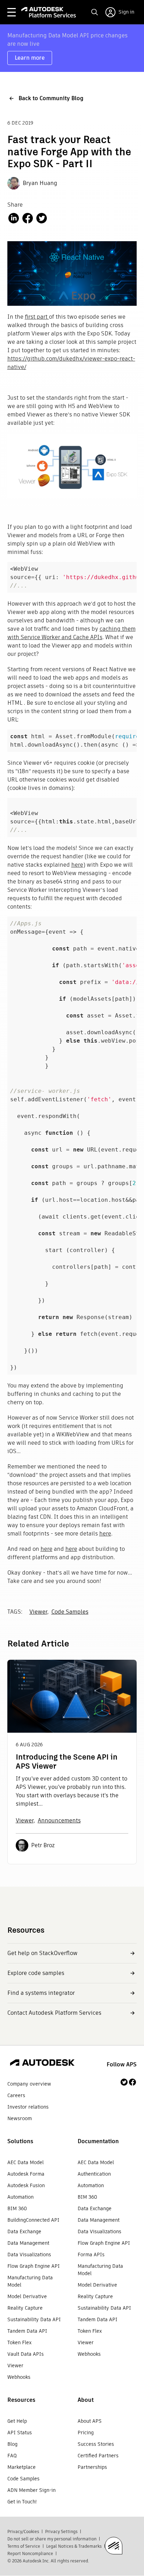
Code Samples (70, 1612)
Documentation (98, 2141)
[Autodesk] (42, 2064)
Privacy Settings (61, 2531)
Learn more (30, 58)
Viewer (38, 1612)
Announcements (59, 1820)
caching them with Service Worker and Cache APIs (71, 633)
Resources (21, 2400)
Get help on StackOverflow (42, 1953)
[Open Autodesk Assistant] (114, 2546)
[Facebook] (132, 2082)
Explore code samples (36, 1973)
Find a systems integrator (41, 1993)
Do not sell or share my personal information (52, 2539)
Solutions (20, 2141)
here (77, 865)
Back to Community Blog (51, 98)
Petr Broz (43, 1845)
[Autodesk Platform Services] (49, 12)
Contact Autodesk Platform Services (54, 2013)
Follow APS (122, 2064)
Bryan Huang (40, 183)
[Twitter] (124, 2082)
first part (37, 317)
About (86, 2400)
